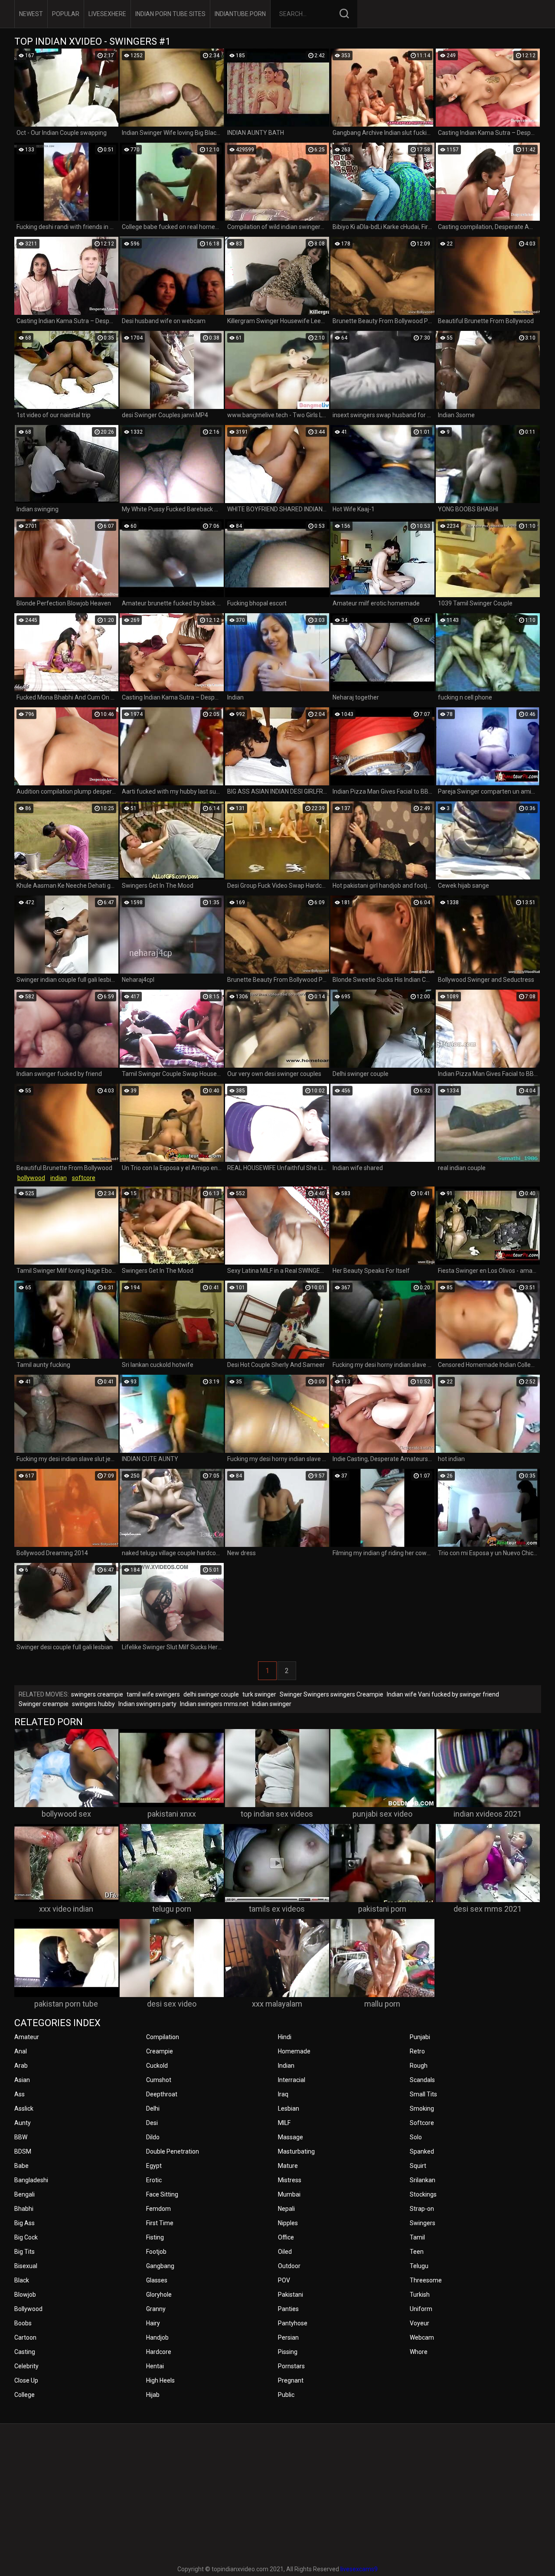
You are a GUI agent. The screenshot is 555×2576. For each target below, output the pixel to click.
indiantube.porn (240, 14)
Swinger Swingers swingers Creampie (331, 1694)
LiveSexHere (107, 14)
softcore (84, 1178)
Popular (66, 14)
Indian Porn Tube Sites (170, 14)
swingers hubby (93, 1704)
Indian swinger (272, 1704)
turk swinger (259, 1694)
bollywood (31, 1178)
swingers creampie (97, 1694)
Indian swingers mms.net (214, 1704)
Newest (31, 14)
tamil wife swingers (153, 1694)
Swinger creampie (44, 1704)
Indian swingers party (147, 1704)
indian (59, 1178)
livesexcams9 (359, 2569)
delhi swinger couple (211, 1694)
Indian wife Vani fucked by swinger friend (443, 1694)
